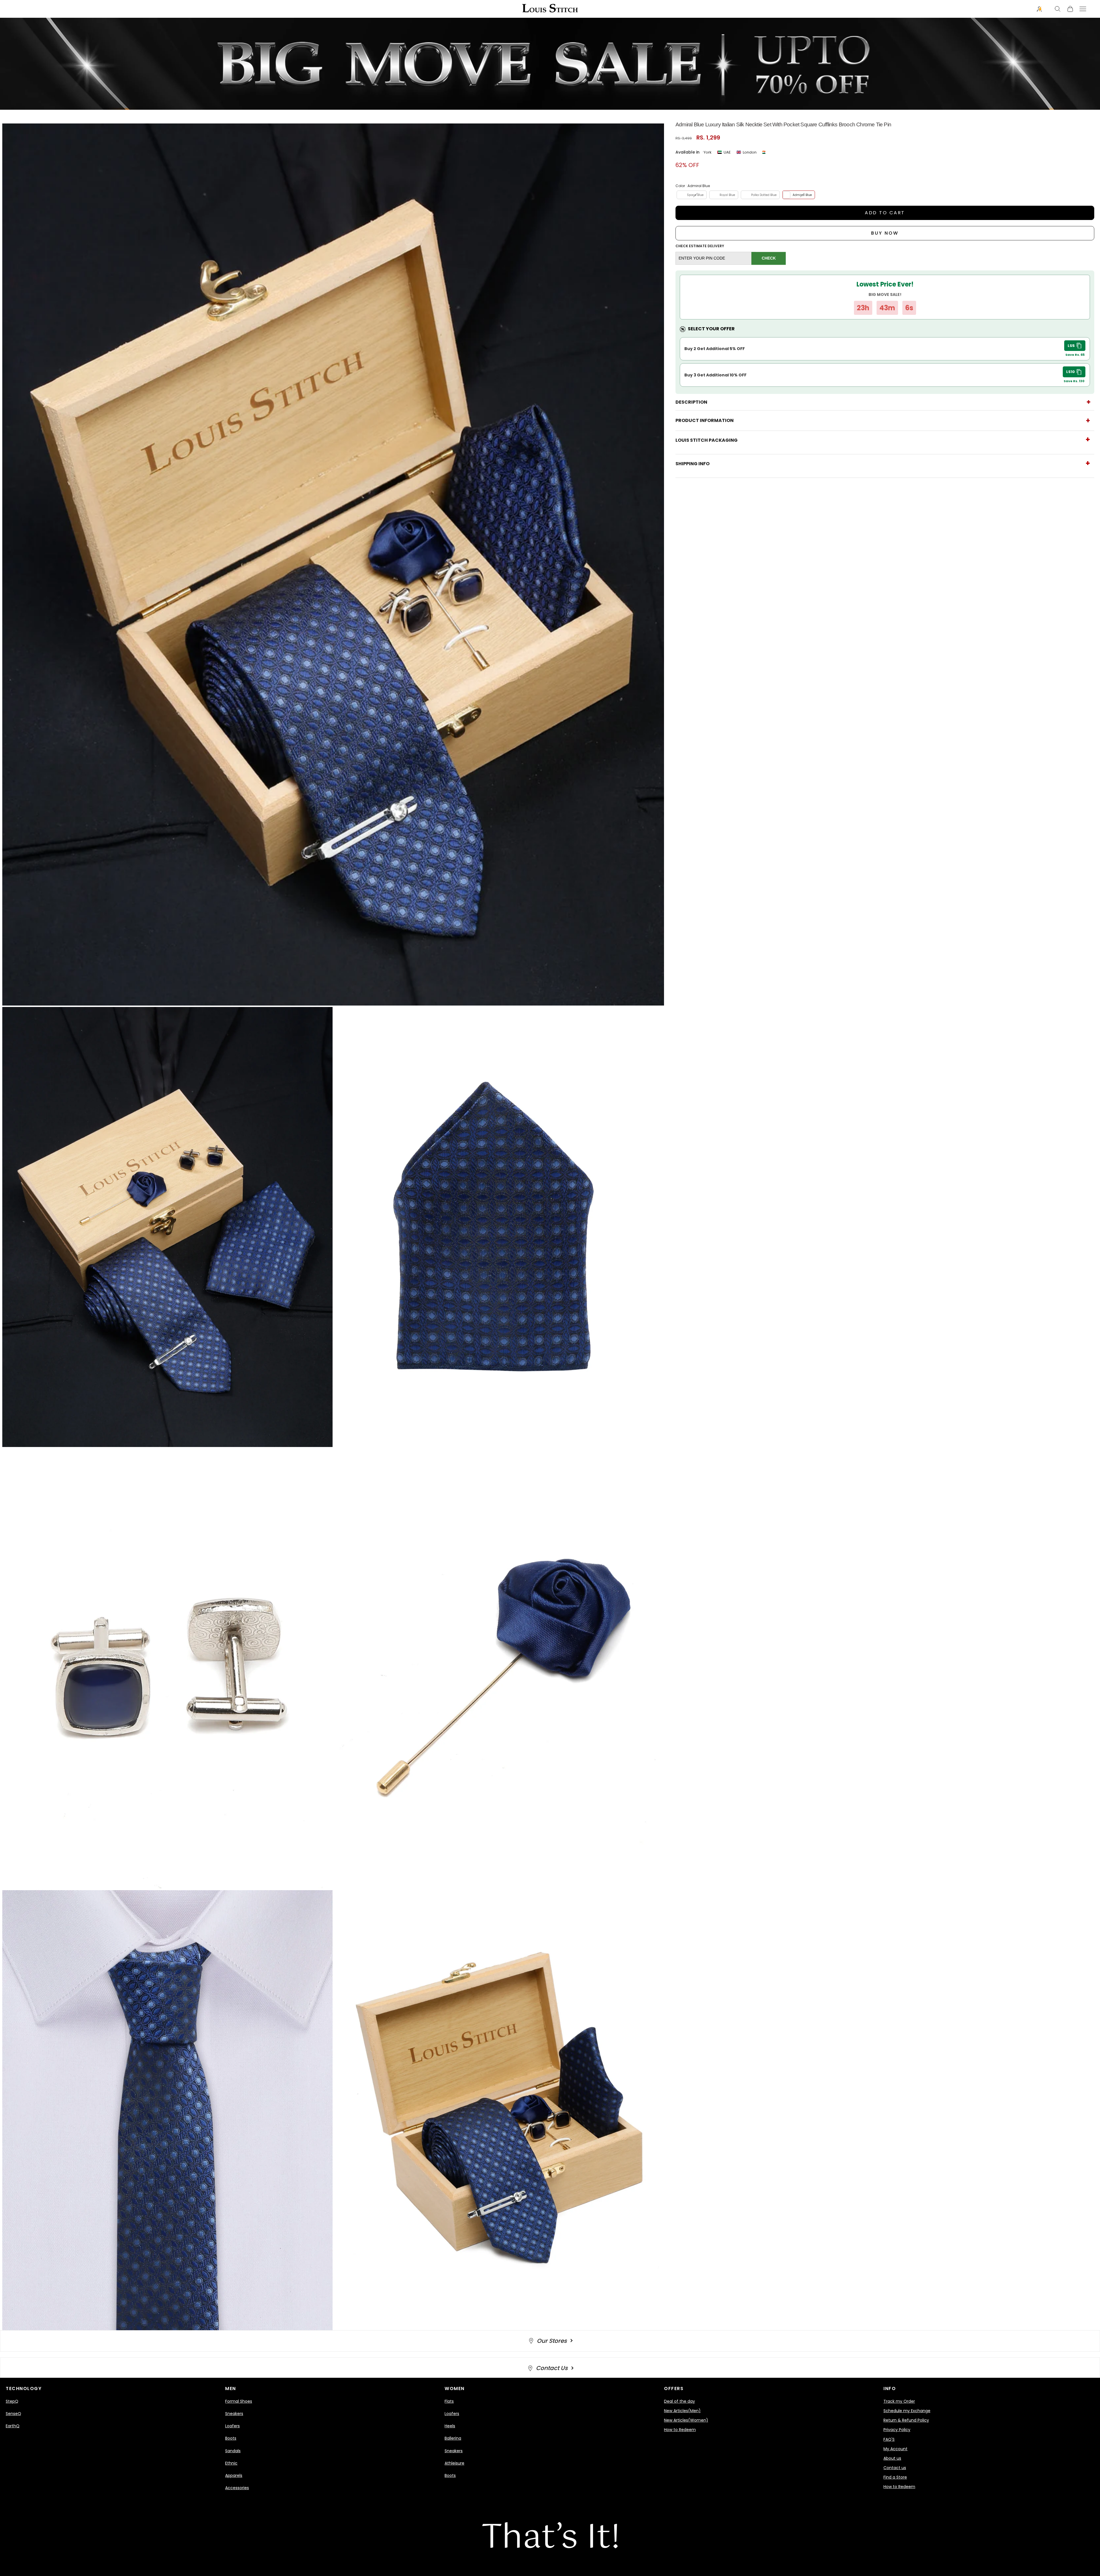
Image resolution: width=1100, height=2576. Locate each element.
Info (890, 2389)
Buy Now (885, 233)
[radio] (691, 195)
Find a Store (895, 2477)
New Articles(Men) (682, 2411)
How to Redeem (680, 2430)
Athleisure (454, 2463)
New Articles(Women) (686, 2420)
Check (769, 258)
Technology (24, 2389)
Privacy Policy (897, 2430)
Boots (231, 2438)
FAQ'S (889, 2439)
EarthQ (13, 2426)
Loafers (232, 2426)
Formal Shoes (239, 2401)
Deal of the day (679, 2401)
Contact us (895, 2468)
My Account (895, 2449)
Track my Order (899, 2401)
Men (231, 2389)
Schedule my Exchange (907, 2411)
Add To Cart (885, 213)
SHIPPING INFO (693, 464)
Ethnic (231, 2463)
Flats (449, 2401)
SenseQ (13, 2414)
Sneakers (234, 2414)
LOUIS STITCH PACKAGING (707, 440)
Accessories (237, 2488)
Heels (450, 2426)
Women (455, 2389)
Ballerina (453, 2438)
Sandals (233, 2451)
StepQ (12, 2401)
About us (892, 2458)
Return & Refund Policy (906, 2420)
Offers (674, 2389)
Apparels (234, 2475)
